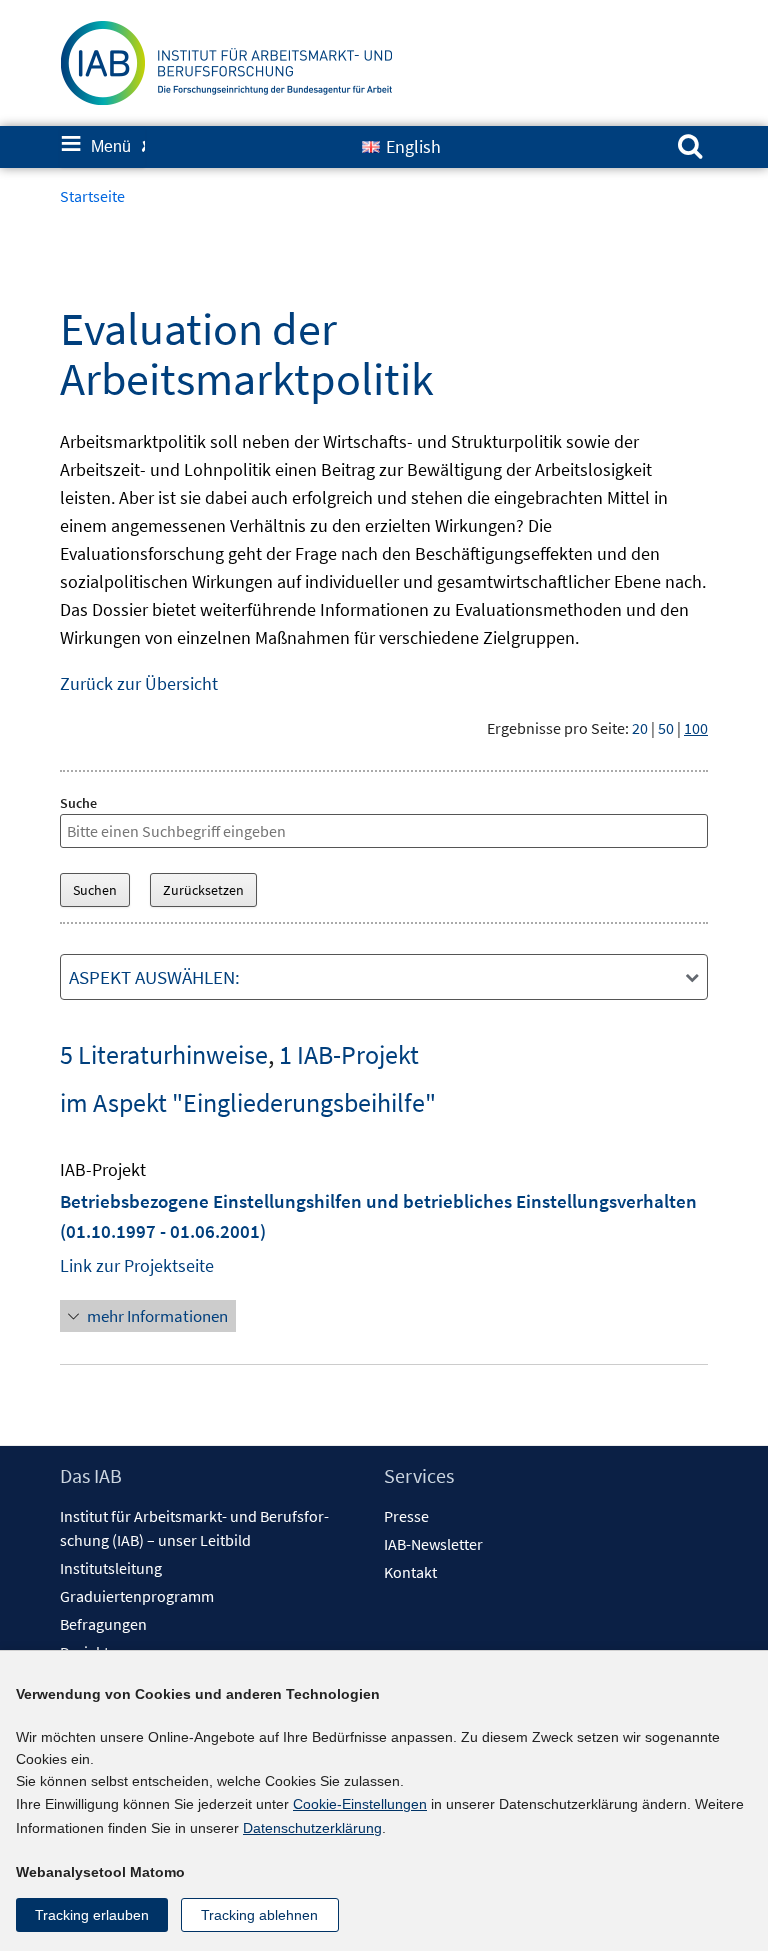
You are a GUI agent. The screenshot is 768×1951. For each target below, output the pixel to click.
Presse (406, 1516)
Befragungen (103, 1624)
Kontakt (410, 1572)
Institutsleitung (111, 1568)
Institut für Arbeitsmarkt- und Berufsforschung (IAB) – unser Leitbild (194, 1528)
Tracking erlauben (92, 1915)
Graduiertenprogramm (137, 1596)
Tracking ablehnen (259, 1915)
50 (666, 728)
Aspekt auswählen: (154, 977)
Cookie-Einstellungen (360, 1804)
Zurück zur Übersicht (139, 683)
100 (696, 728)
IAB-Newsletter (433, 1544)
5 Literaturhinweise (164, 1054)
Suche (78, 803)
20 (640, 728)
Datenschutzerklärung (312, 1828)
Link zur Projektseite (137, 1265)
